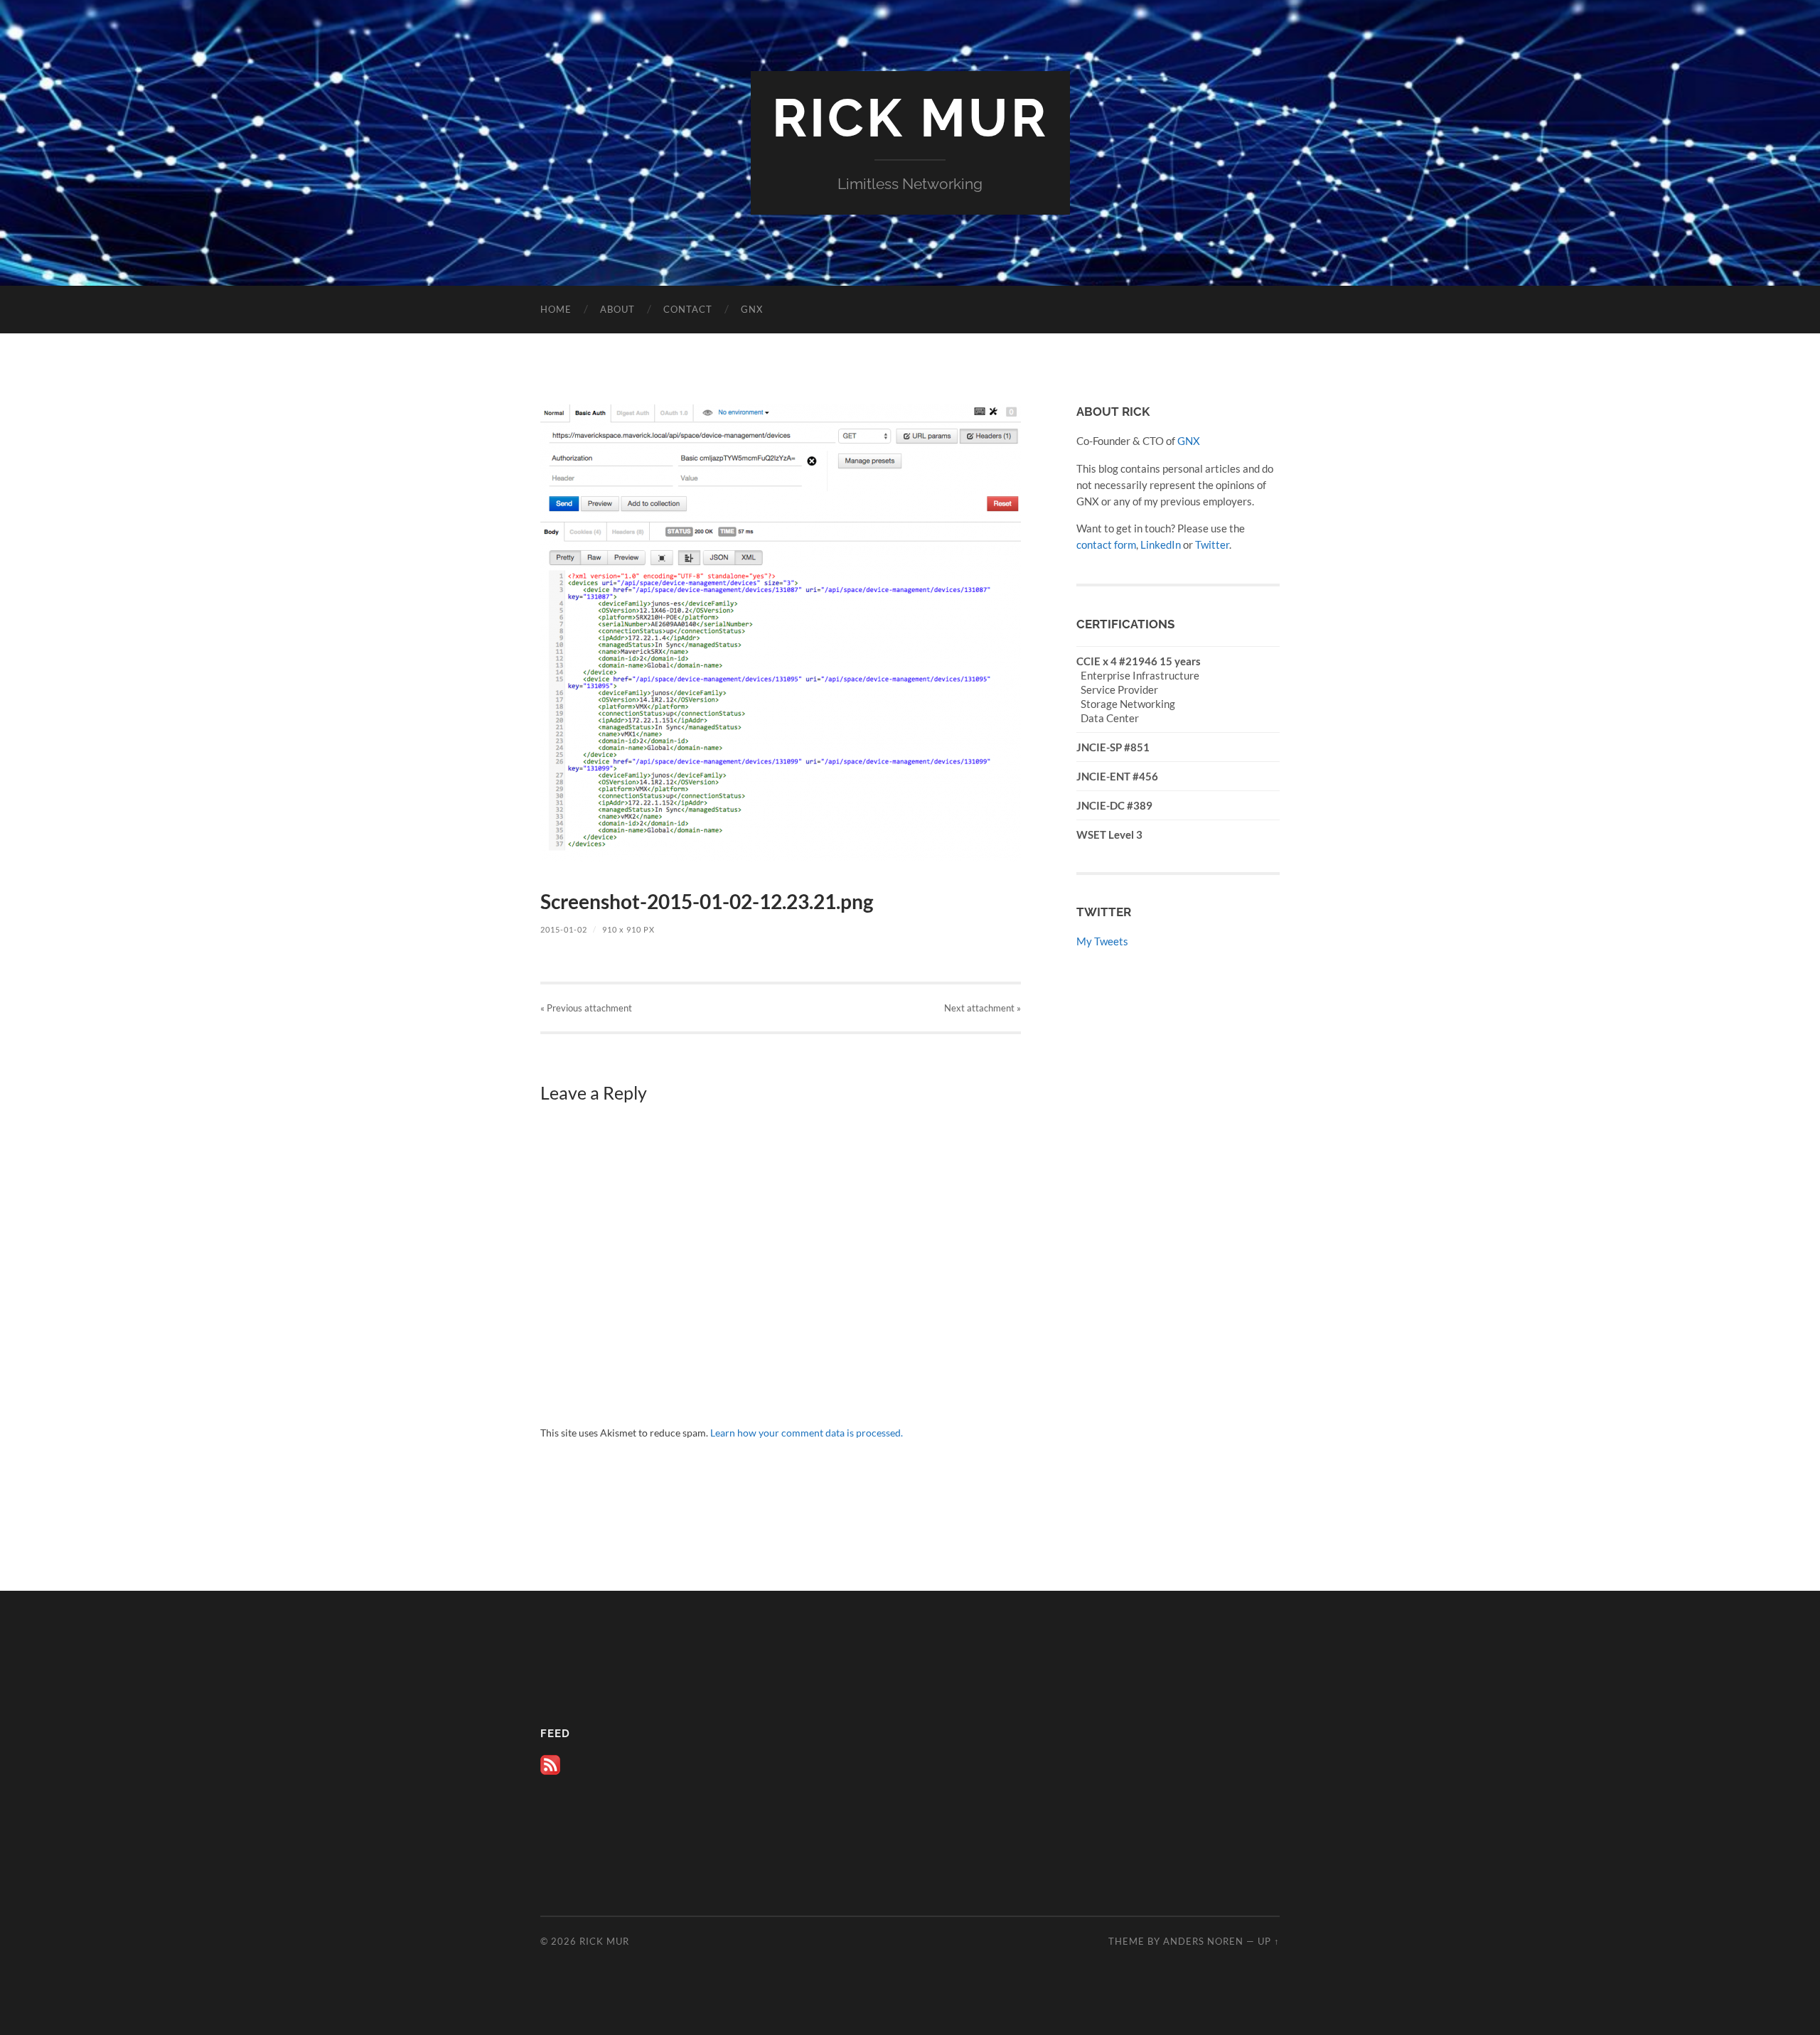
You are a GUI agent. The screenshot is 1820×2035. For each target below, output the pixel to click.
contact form (1106, 544)
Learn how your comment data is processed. (807, 1433)
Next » (983, 1008)
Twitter (1212, 544)
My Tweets (1102, 941)
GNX (752, 309)
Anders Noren (1203, 1941)
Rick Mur (910, 118)
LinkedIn (1161, 544)
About (617, 309)
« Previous (586, 1008)
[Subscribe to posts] (550, 1771)
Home (556, 309)
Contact (688, 309)
